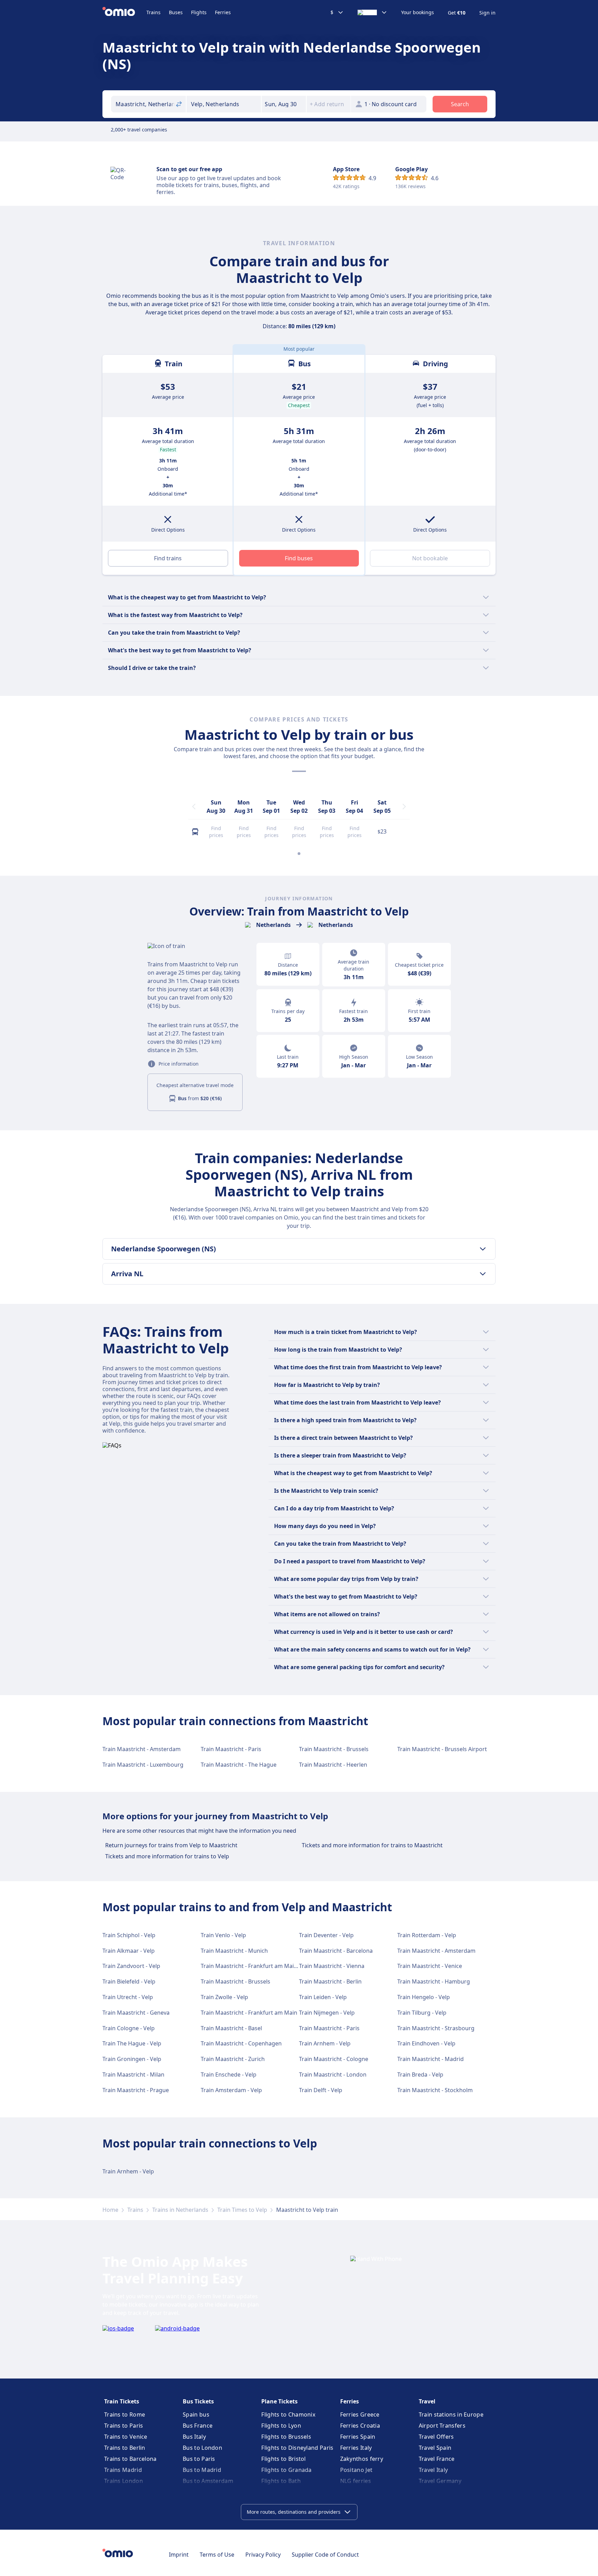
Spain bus (196, 2414)
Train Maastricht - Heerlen (333, 1765)
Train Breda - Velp (420, 2074)
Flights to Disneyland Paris (297, 2448)
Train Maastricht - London (333, 2074)
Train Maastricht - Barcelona (336, 1951)
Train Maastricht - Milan (133, 2074)
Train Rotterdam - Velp (427, 1935)
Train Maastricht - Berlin (330, 1981)
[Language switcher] (372, 12)
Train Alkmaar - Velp (129, 1951)
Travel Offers (436, 2437)
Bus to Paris (199, 2459)
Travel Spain (435, 2448)
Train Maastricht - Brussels (334, 1749)
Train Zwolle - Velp (224, 1997)
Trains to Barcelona (130, 2459)
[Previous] (194, 807)
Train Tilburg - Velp (422, 2013)
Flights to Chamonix (288, 2414)
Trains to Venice (126, 2437)
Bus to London (202, 2448)
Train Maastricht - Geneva (136, 2013)
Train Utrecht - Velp (128, 1997)
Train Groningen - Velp (132, 2059)
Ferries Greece (360, 2414)
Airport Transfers (442, 2426)
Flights (199, 12)
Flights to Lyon (281, 2426)
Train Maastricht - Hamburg (434, 1981)
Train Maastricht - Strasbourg (436, 2028)
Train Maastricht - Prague (136, 2090)
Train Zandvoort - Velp (131, 1966)
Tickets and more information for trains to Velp (167, 1856)
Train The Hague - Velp (132, 2043)
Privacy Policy (263, 2555)
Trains (153, 12)
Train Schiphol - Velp (129, 1935)
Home (110, 2210)
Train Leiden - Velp (323, 1997)
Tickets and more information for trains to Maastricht (372, 1845)
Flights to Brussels (286, 2437)
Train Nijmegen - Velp (327, 2013)
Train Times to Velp (242, 2210)
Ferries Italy (356, 2448)
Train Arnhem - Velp (325, 2043)
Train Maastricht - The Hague (239, 1765)
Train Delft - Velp (321, 2090)
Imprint (179, 2555)
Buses (176, 12)
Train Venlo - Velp (223, 1935)
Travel (427, 2401)
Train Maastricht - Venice (430, 1966)
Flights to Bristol (283, 2459)
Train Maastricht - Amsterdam (142, 1749)
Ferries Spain (358, 2437)
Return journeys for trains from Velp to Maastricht (171, 1845)
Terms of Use (217, 2555)
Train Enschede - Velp (229, 2074)
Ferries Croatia (360, 2426)
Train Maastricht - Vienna (332, 1966)
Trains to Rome (125, 2414)
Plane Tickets (279, 2401)
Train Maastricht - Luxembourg (143, 1765)
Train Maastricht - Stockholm (435, 2090)
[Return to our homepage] (124, 12)
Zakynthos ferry (362, 2459)
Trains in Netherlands (180, 2210)
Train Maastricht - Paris (231, 1749)
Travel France (437, 2459)
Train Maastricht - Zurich (233, 2059)
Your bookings (418, 12)
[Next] (404, 807)
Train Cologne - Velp (129, 2028)
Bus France (198, 2426)
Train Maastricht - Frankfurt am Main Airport (259, 1966)
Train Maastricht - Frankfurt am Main (249, 2013)
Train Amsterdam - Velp (231, 2090)
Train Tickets (122, 2401)
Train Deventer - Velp (326, 1935)
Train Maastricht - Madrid (431, 2059)
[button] (284, 104)
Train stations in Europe (451, 2414)
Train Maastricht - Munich (234, 1951)
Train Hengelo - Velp (424, 1997)
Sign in (487, 13)
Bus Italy (194, 2437)
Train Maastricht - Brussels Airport (442, 1749)
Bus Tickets (198, 2401)
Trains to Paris (124, 2426)
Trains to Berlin (125, 2448)
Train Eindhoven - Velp (426, 2043)
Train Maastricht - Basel (231, 2028)
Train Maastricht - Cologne (334, 2059)
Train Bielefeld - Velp (129, 1981)
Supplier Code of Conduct (325, 2555)
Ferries (223, 12)
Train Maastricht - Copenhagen (241, 2043)
